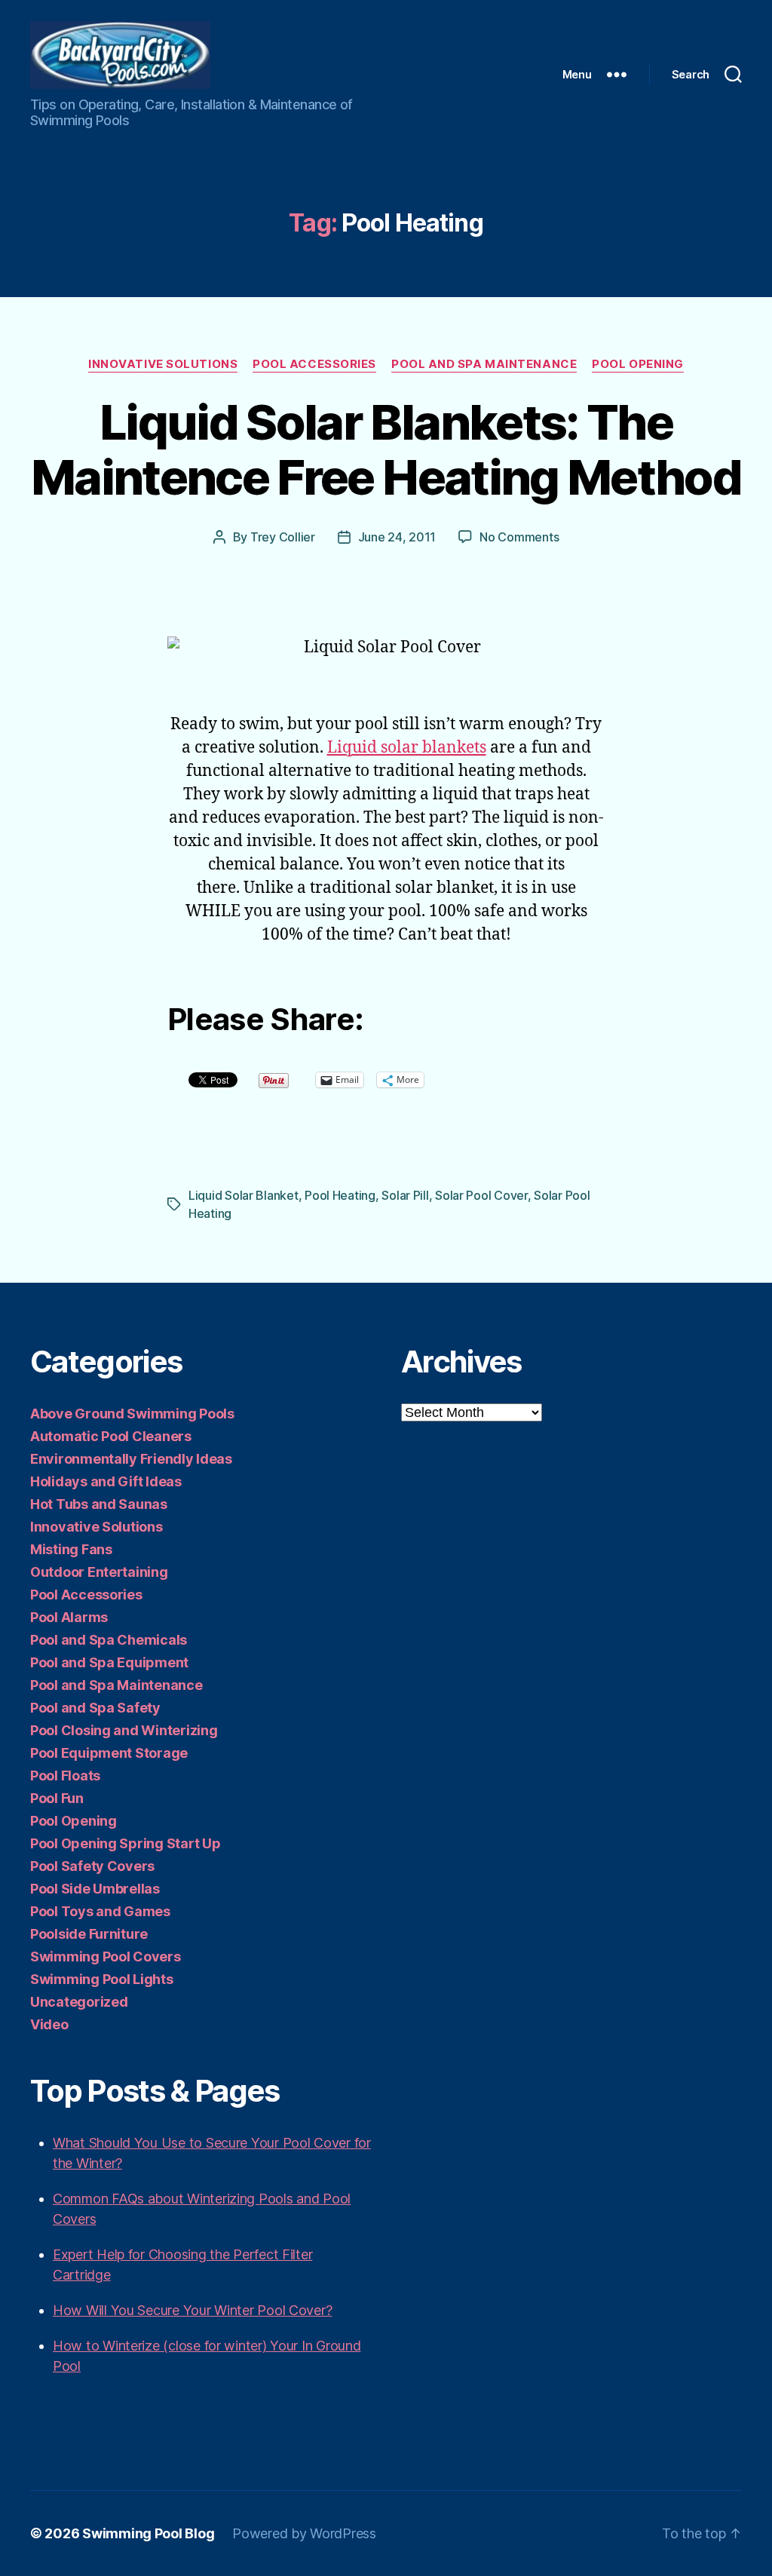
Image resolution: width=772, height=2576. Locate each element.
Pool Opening (638, 364)
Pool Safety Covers (92, 1866)
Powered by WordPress (304, 2533)
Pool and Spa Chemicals (109, 1640)
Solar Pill (405, 1195)
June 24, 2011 (397, 537)
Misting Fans (71, 1549)
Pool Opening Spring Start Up (125, 1843)
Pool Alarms (69, 1617)
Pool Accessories (314, 364)
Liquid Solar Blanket (244, 1195)
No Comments (519, 537)
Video (49, 2024)
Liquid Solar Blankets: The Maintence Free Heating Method (386, 449)
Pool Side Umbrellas (95, 1889)
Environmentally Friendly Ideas (131, 1459)
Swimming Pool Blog (148, 2533)
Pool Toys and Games (100, 1911)
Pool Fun (57, 1798)
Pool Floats (65, 1776)
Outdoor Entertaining (99, 1572)
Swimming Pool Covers (106, 1957)
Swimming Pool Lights (102, 1979)
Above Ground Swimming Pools (132, 1414)
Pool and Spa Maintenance (484, 364)
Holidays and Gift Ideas (106, 1481)
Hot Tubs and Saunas (99, 1504)
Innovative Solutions (163, 364)
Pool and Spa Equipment (109, 1662)
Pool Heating (340, 1195)
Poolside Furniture (89, 1934)
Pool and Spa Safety (95, 1708)
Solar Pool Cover (481, 1195)
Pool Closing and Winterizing (124, 1730)
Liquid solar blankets (407, 748)
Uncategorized (79, 2002)
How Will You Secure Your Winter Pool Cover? (192, 2310)
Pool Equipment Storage (109, 1753)
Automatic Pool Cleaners (111, 1436)
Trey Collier (283, 537)
